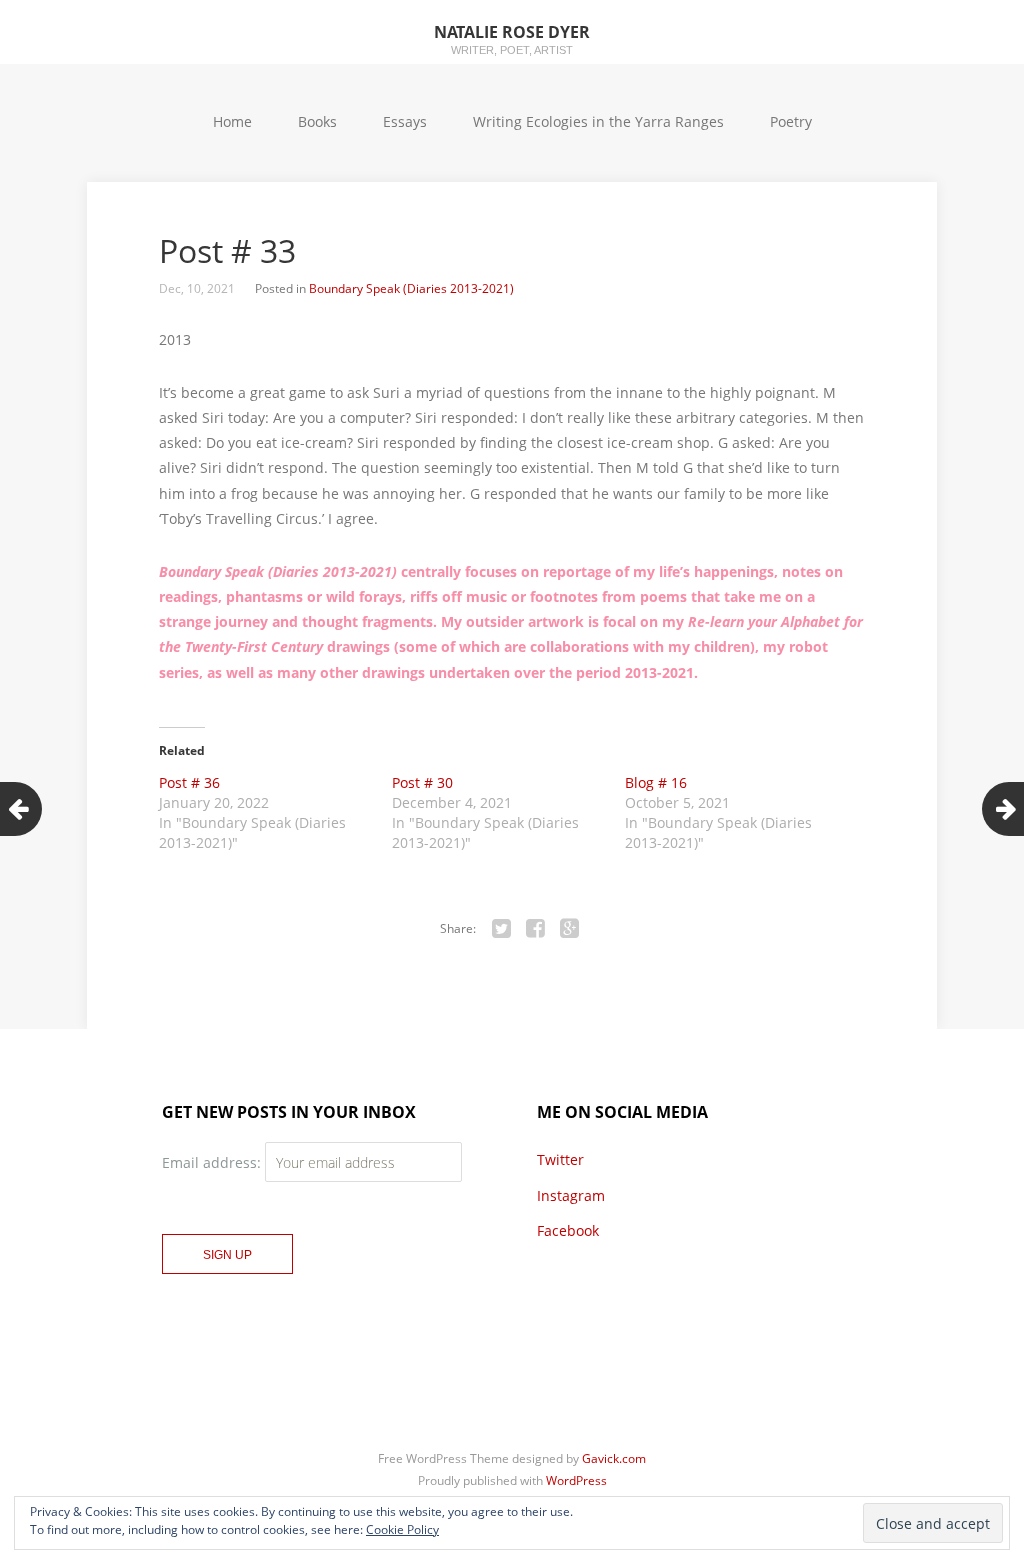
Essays (405, 121)
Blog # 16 (656, 782)
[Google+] (570, 929)
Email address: (213, 1162)
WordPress (576, 1480)
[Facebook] (536, 929)
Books (317, 121)
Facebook (568, 1230)
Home (232, 121)
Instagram (571, 1195)
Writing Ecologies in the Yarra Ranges (598, 121)
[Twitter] (502, 929)
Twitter (560, 1159)
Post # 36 (189, 782)
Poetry (791, 121)
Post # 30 (422, 782)
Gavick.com (614, 1458)
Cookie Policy (402, 1529)
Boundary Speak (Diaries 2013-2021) (411, 288)
